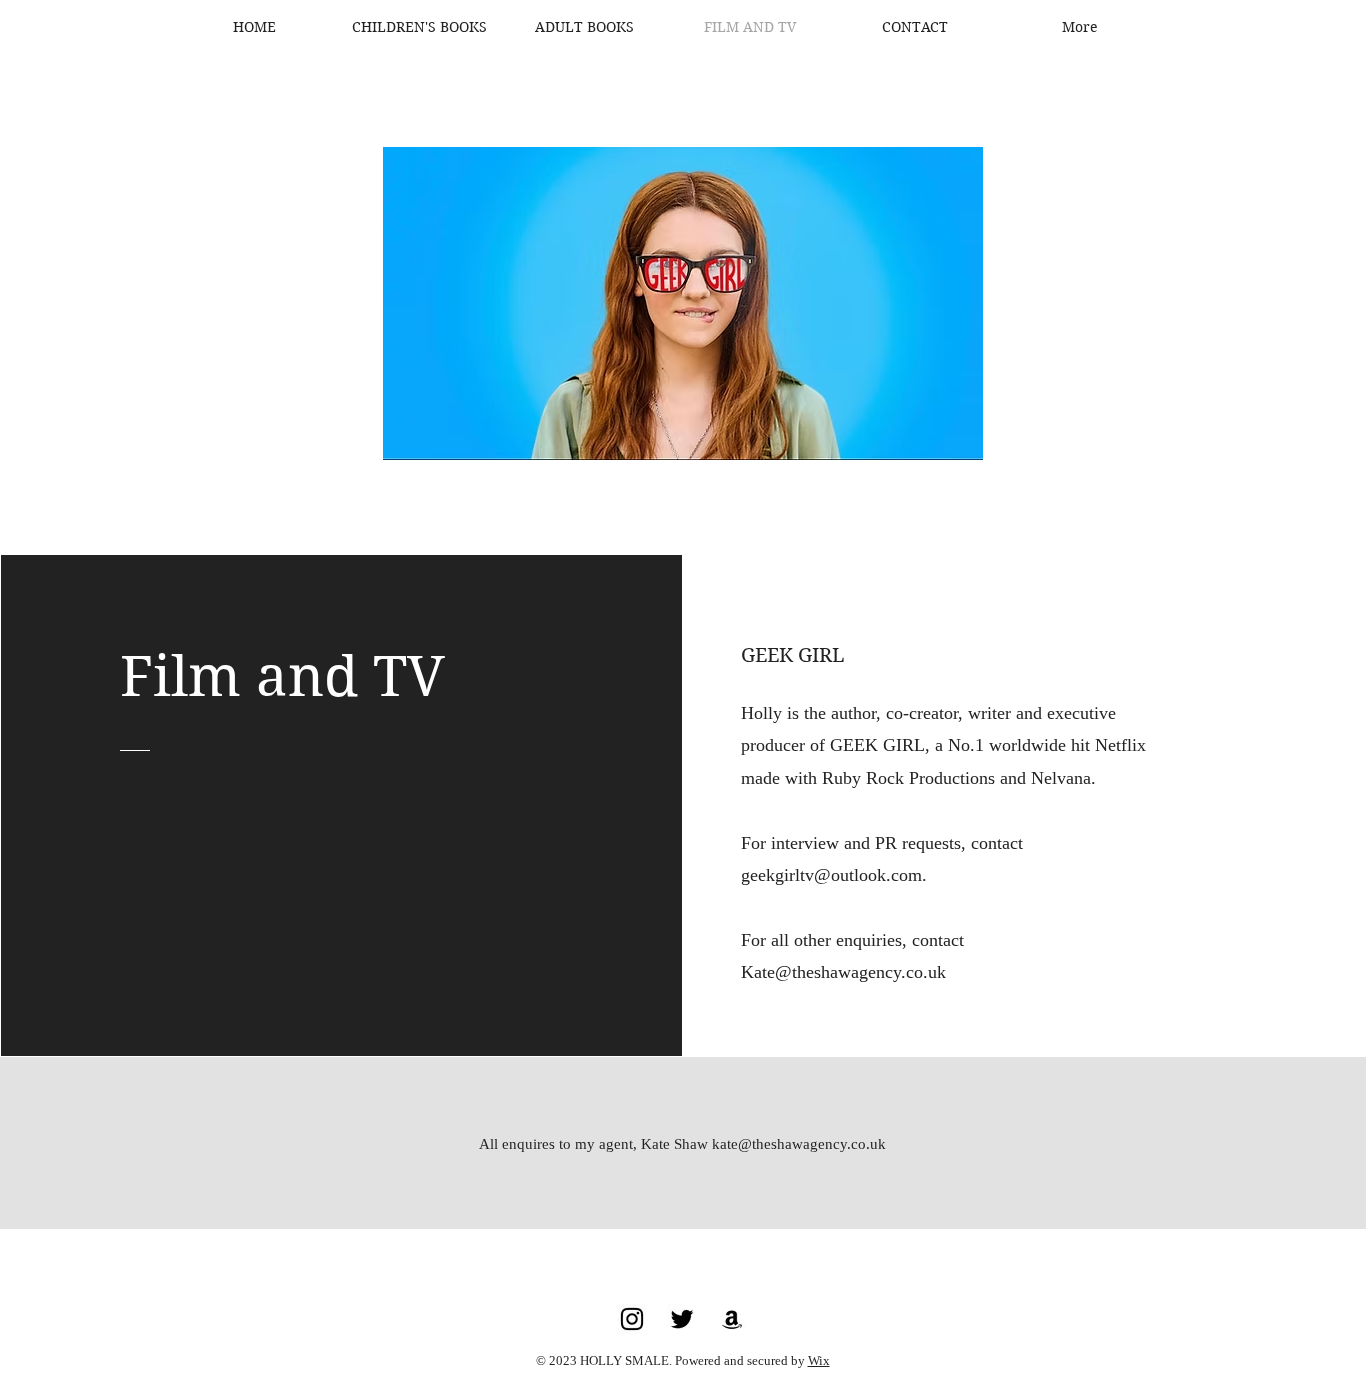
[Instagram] (632, 1319)
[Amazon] (732, 1319)
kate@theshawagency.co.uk (799, 1144)
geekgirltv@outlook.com (831, 875)
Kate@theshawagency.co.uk (843, 972)
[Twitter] (682, 1319)
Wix (819, 1360)
